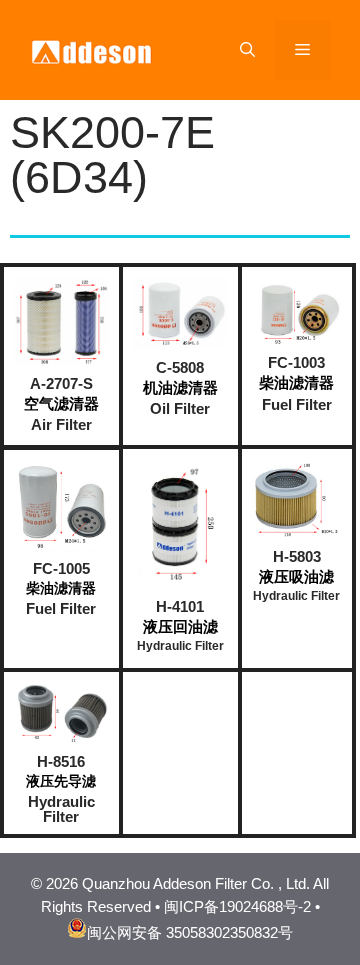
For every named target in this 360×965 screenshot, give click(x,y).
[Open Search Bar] (247, 50)
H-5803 (297, 556)
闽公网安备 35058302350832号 (190, 932)
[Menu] (302, 50)
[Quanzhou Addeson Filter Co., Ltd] (95, 48)
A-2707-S (61, 383)
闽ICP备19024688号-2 (237, 906)
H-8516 (61, 761)
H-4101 (180, 606)
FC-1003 (296, 362)
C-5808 (180, 367)
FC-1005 (61, 568)
